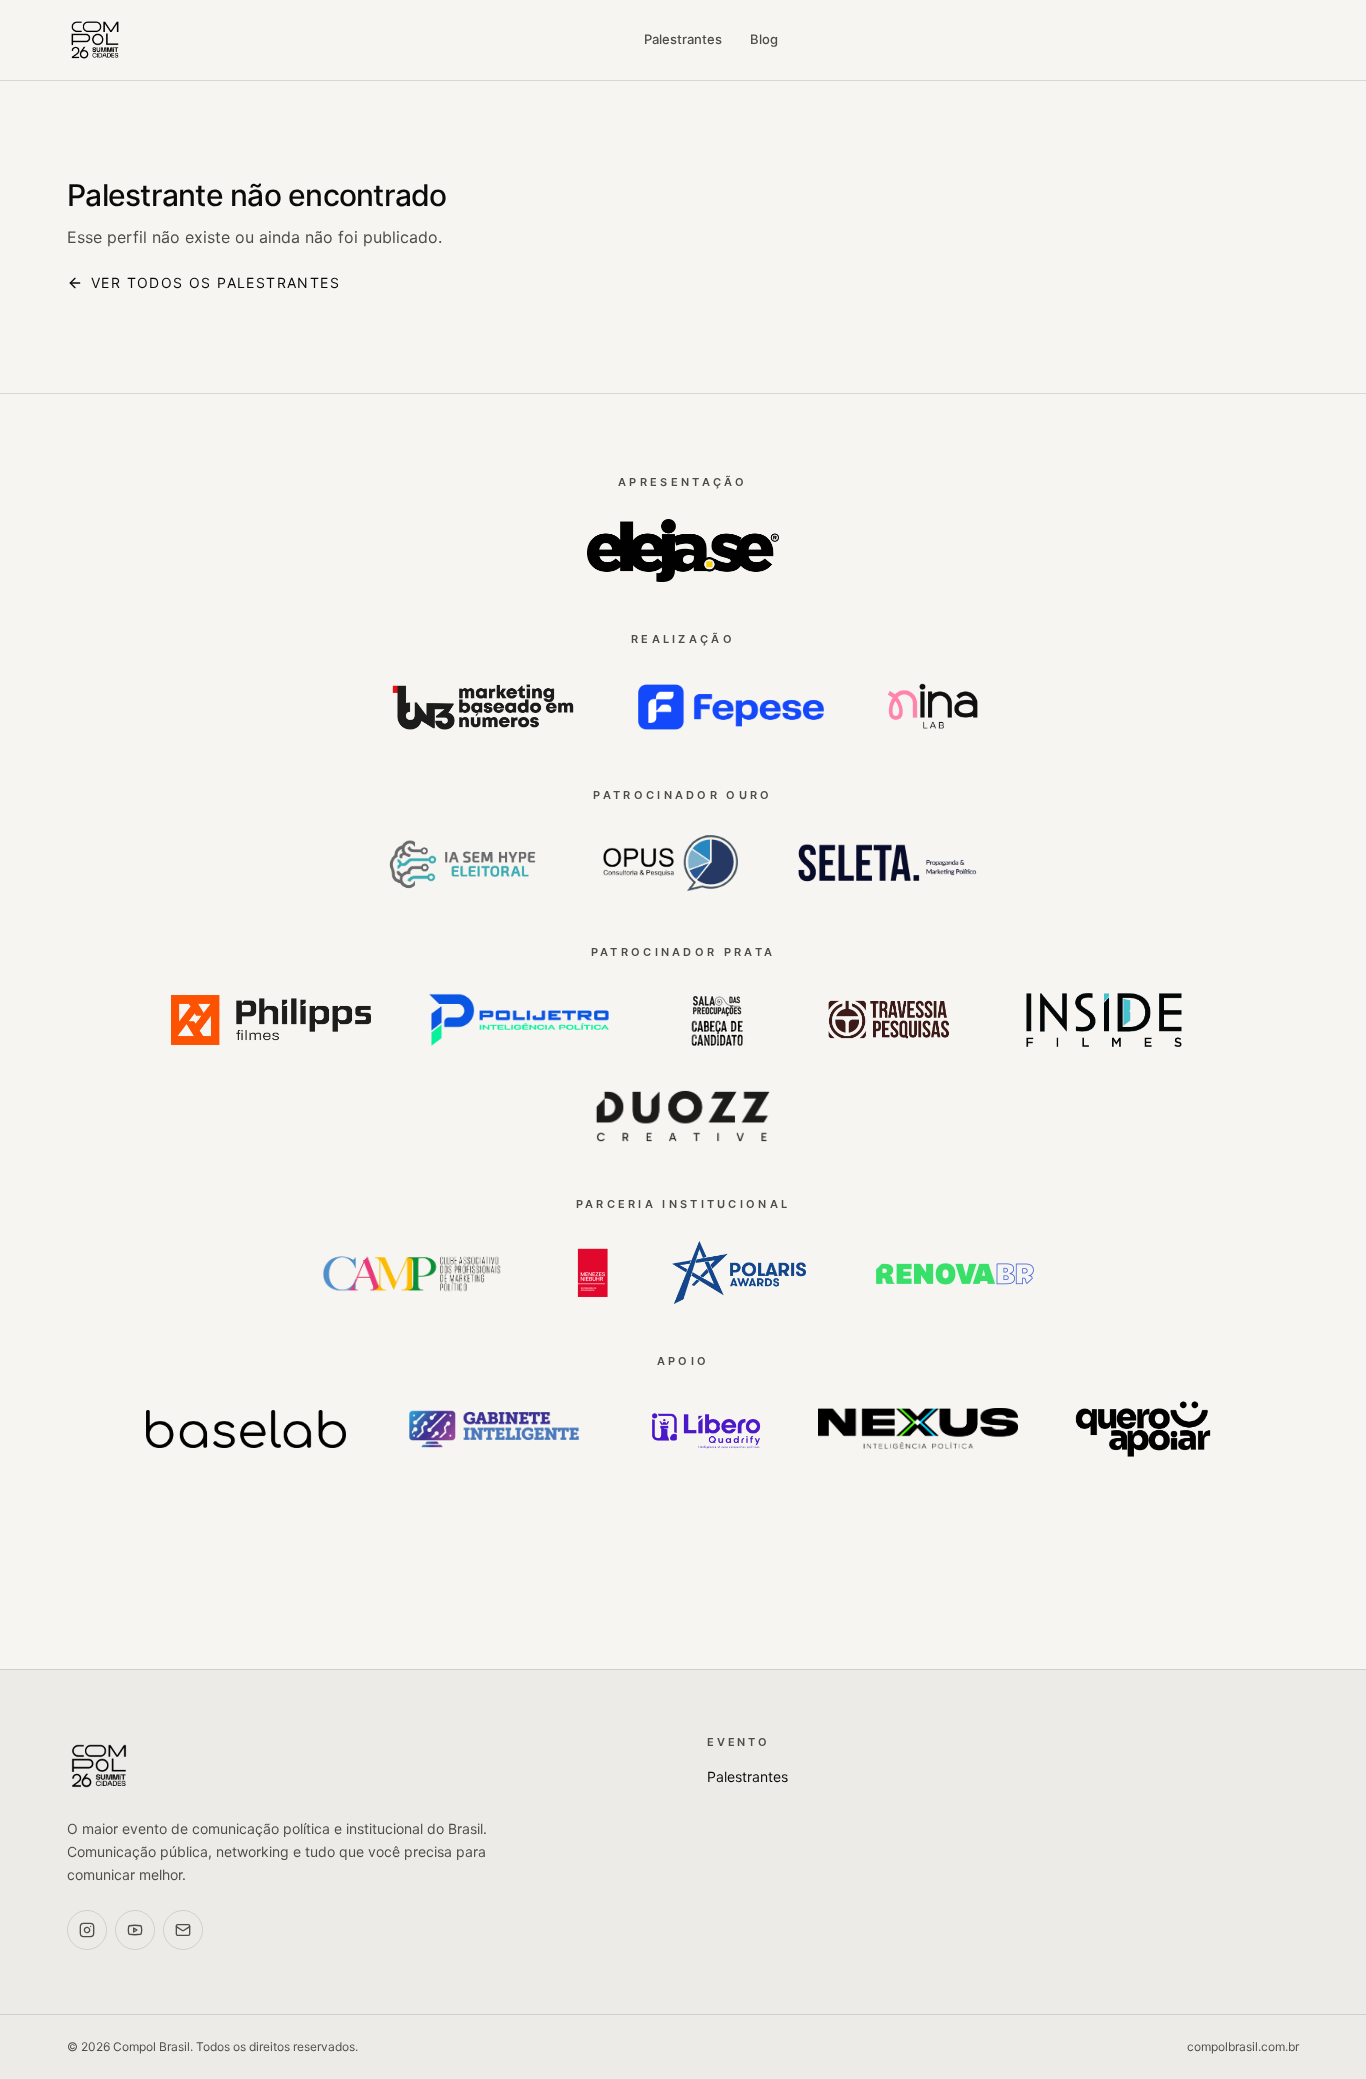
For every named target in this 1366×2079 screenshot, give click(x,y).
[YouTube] (135, 1930)
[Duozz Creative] (683, 1116)
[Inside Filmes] (1104, 1020)
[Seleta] (887, 864)
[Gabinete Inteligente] (494, 1429)
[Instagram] (87, 1930)
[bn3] (483, 707)
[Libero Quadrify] (706, 1429)
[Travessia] (890, 1020)
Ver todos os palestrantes (215, 282)
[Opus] (666, 864)
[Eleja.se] (683, 551)
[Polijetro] (519, 1020)
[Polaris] (739, 1273)
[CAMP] (412, 1273)
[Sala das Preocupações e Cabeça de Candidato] (717, 1020)
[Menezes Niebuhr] (592, 1273)
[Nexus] (918, 1429)
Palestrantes (683, 39)
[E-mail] (183, 1930)
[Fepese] (731, 707)
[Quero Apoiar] (1143, 1429)
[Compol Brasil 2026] (95, 40)
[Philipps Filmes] (271, 1020)
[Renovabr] (954, 1273)
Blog (764, 39)
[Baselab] (246, 1429)
